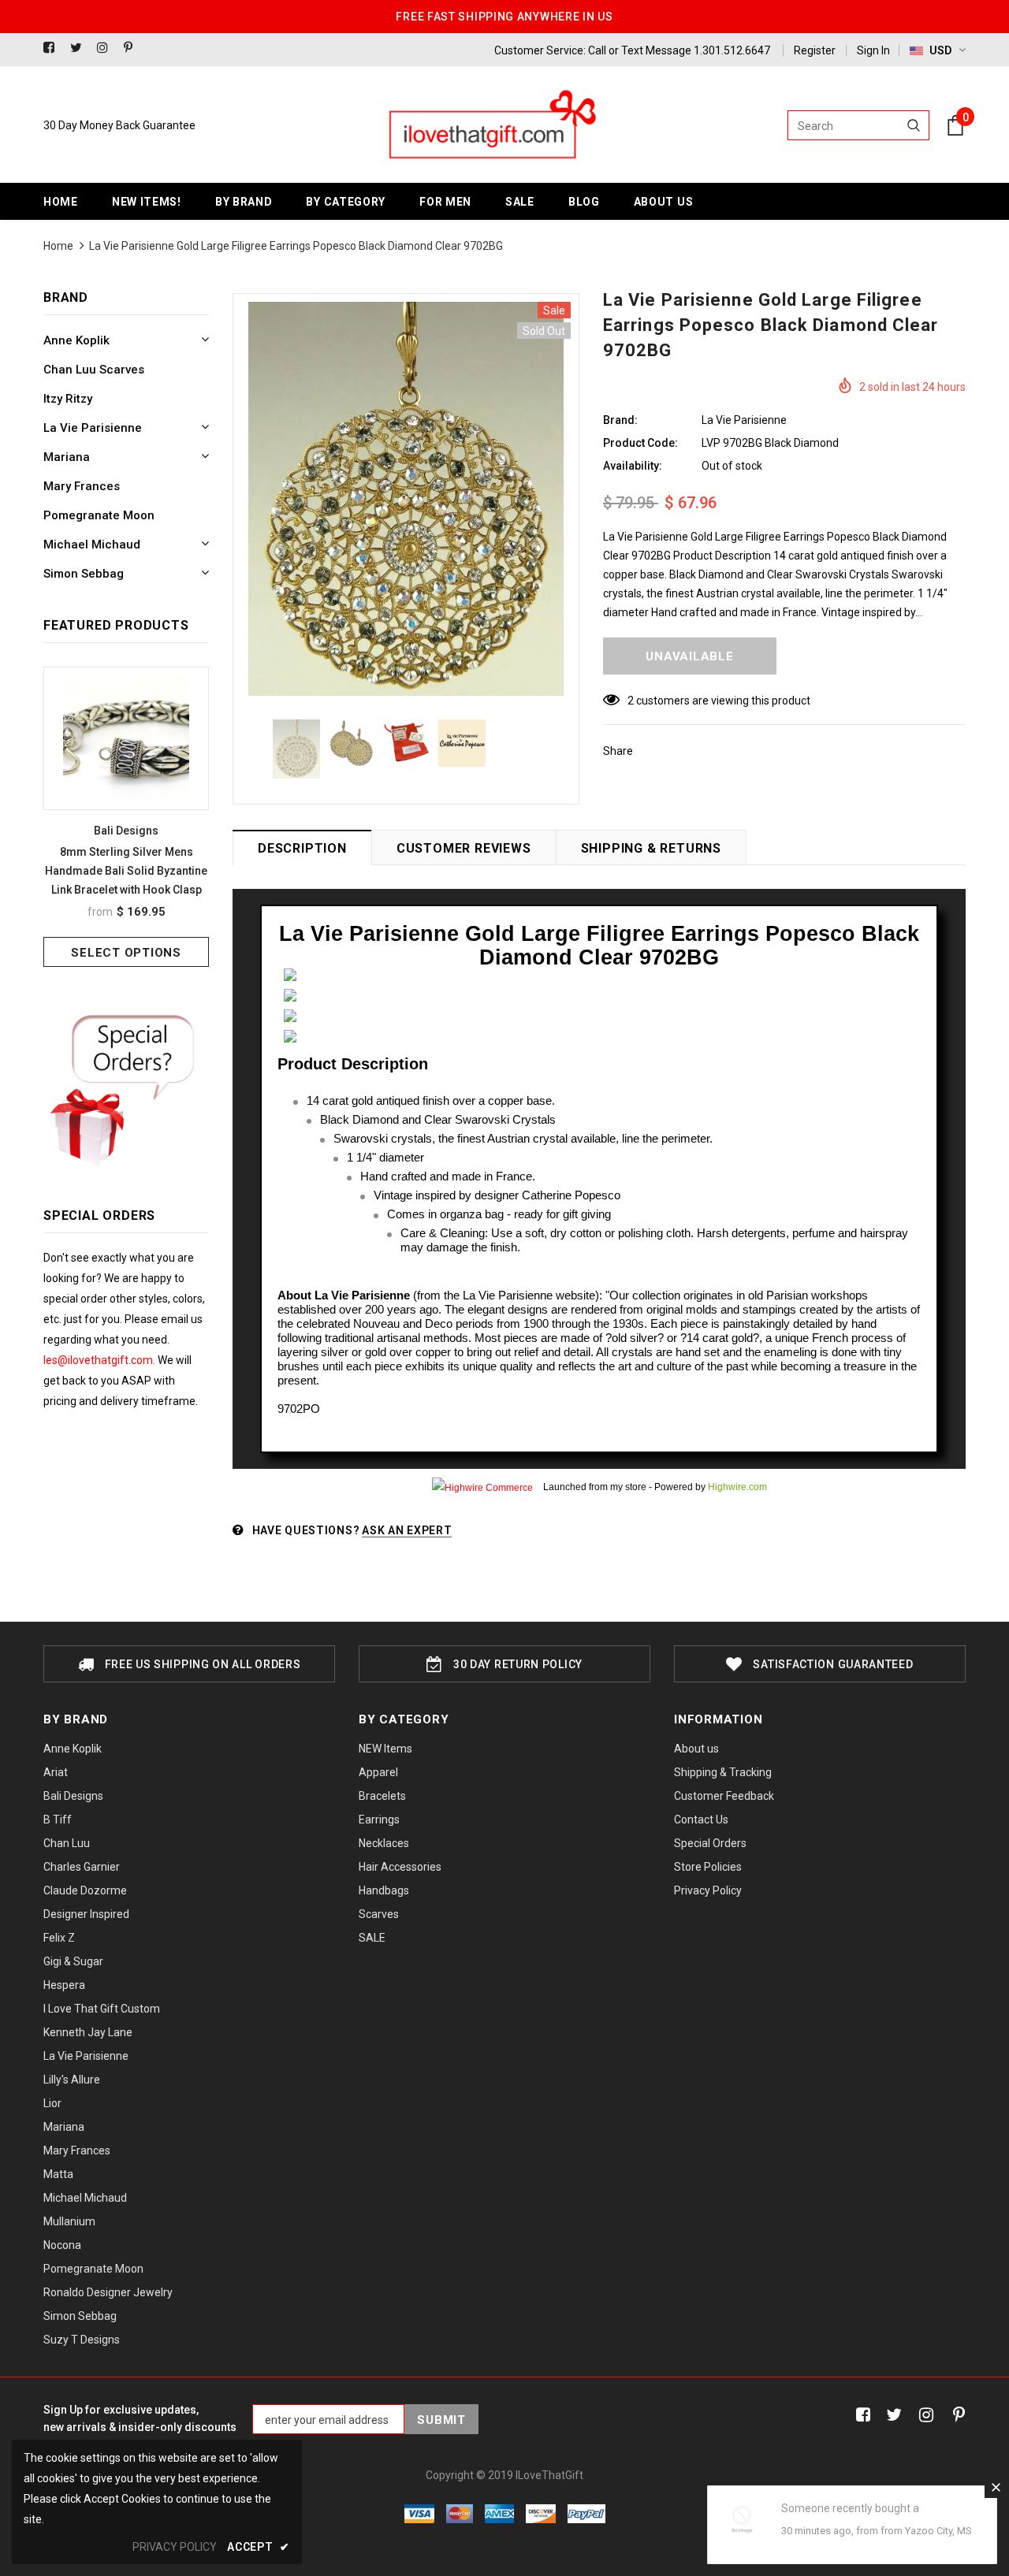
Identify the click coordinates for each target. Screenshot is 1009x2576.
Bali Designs (126, 831)
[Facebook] (53, 48)
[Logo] (491, 125)
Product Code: (640, 443)
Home (58, 246)
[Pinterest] (134, 48)
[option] (126, 817)
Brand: (620, 420)
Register (815, 50)
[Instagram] (107, 48)
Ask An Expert (407, 1530)
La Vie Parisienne (744, 420)
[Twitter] (80, 48)
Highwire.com (737, 1487)
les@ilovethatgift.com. (101, 1360)
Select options (126, 953)
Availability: (633, 466)
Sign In (873, 50)
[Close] (996, 2487)
